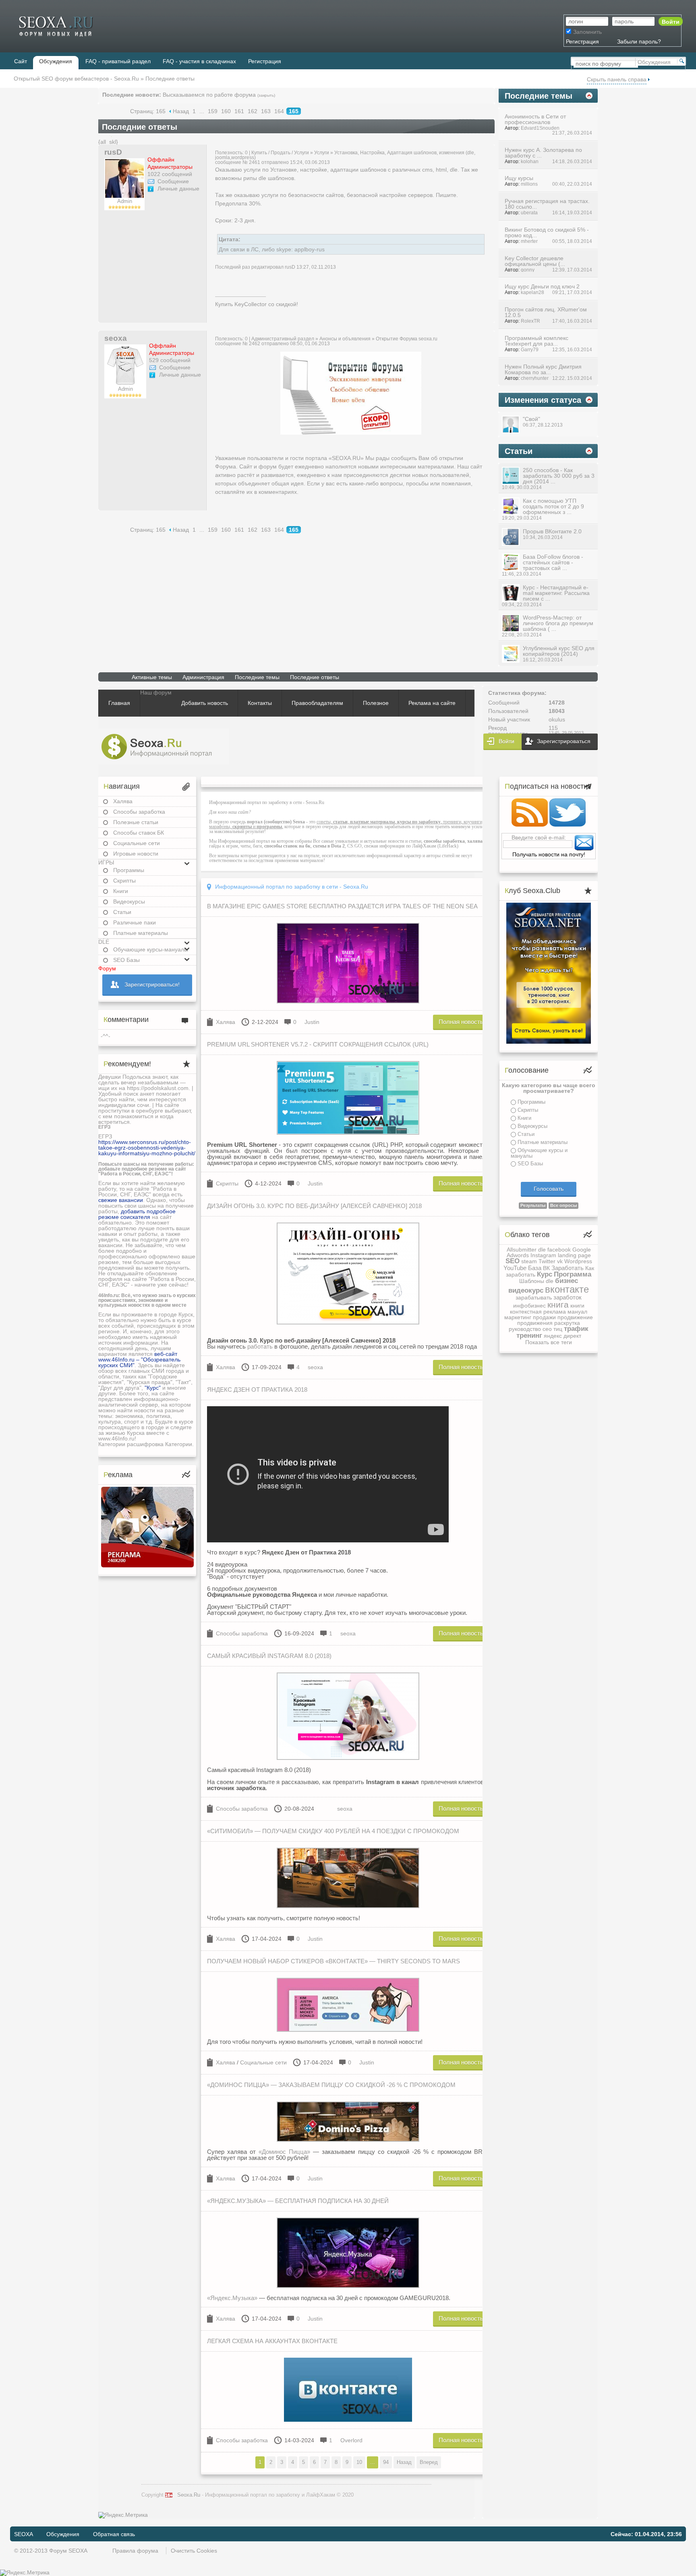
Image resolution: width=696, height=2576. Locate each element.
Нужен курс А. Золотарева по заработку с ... (543, 153)
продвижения (535, 1323)
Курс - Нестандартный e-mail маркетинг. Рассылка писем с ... (556, 593)
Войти (506, 741)
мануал (577, 1312)
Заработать (568, 1268)
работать (260, 1346)
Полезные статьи (136, 822)
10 (359, 2462)
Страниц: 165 (148, 111)
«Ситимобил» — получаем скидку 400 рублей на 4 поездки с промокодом (333, 1831)
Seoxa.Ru (189, 2495)
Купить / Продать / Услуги (280, 153)
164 (279, 111)
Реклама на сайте (432, 703)
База (535, 1268)
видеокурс (526, 1290)
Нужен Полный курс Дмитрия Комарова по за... (543, 369)
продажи (544, 1317)
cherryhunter (535, 378)
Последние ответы (315, 677)
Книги (121, 891)
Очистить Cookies (194, 2551)
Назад (181, 111)
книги (577, 1306)
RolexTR (530, 321)
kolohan (530, 161)
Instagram (543, 1255)
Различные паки (135, 922)
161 (239, 111)
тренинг (529, 1336)
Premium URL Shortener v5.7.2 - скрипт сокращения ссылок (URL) (318, 1044)
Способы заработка (139, 812)
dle (542, 1250)
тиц (558, 1329)
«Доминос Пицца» (284, 2152)
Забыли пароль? (639, 41)
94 (386, 2462)
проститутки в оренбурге (131, 1111)
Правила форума (135, 2551)
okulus (557, 719)
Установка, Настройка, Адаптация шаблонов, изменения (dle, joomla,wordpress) (345, 155)
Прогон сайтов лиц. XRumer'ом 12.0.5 (546, 312)
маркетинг (518, 1317)
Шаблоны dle (536, 1281)
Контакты (260, 703)
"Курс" (153, 1388)
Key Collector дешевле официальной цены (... (535, 261)
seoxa (116, 338)
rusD (113, 152)
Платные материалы (141, 933)
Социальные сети (137, 843)
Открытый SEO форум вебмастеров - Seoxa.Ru (76, 79)
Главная (119, 703)
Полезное (376, 703)
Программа (573, 1274)
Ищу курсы (519, 178)
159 (213, 111)
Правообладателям (317, 703)
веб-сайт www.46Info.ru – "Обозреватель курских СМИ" (139, 1359)
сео (547, 1329)
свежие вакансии (121, 1200)
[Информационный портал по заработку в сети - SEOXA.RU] (164, 747)
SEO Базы (530, 1164)
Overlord (351, 2440)
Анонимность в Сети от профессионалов (535, 119)
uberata (529, 212)
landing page (574, 1255)
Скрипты (124, 881)
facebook (559, 1250)
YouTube (515, 1268)
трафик (576, 1329)
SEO (513, 1261)
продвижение (575, 1317)
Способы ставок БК (139, 833)
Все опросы (563, 1205)
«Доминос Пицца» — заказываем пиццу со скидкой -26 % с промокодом (331, 2085)
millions (529, 184)
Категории (112, 1444)
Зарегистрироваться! (152, 984)
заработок (568, 1297)
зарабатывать (534, 1297)
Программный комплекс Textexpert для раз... (536, 341)
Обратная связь (114, 2534)
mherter (529, 241)
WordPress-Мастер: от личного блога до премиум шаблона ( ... (558, 623)
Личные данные (178, 189)
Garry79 (530, 349)
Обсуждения (63, 2534)
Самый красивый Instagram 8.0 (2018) (269, 1656)
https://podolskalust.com (158, 1088)
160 (226, 111)
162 (253, 111)
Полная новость (461, 1022)
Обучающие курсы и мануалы (539, 1153)
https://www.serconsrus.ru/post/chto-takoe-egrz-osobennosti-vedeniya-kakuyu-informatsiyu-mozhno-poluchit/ (147, 1148)
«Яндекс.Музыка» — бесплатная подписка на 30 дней (298, 2201)
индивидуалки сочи (124, 1105)
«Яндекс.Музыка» (232, 2298)
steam (529, 1261)
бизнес (567, 1281)
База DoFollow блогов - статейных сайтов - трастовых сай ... (553, 562)
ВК (546, 1268)
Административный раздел (283, 339)
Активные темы (152, 677)
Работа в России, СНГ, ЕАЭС (135, 1174)
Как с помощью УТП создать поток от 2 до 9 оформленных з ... (553, 506)
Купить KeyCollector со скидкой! (257, 304)
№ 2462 (251, 344)
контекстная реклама (538, 1312)
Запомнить (587, 32)
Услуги (322, 153)
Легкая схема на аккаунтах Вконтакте (272, 2341)
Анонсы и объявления (345, 339)
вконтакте (567, 1289)
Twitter (547, 1261)
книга (558, 1305)
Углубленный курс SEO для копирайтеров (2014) (559, 651)
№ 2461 (251, 162)
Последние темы (257, 677)
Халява (123, 801)
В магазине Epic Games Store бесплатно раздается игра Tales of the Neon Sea (342, 906)
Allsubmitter (522, 1250)
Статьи (122, 912)
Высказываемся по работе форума (209, 95)
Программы (129, 870)
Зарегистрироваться (564, 741)
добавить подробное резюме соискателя (137, 1214)
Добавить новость (205, 703)
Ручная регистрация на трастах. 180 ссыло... (547, 204)
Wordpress (578, 1261)
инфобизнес (529, 1306)
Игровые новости (136, 854)
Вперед (429, 2462)
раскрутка (567, 1323)
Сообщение (173, 181)
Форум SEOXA (68, 2551)
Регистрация (582, 41)
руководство (525, 1329)
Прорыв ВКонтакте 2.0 (552, 531)
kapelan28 (532, 292)
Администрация (203, 677)
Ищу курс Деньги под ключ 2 (542, 286)
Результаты (533, 1205)
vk (560, 1261)
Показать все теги (549, 1342)
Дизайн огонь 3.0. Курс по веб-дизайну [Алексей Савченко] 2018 (314, 1206)
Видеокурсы (129, 901)
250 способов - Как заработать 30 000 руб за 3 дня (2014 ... (559, 476)
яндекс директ (562, 1336)
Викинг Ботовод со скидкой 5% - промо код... (547, 232)
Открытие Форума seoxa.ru (407, 339)
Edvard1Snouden (540, 128)
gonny (528, 270)
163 (266, 111)
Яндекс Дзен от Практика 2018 (257, 1390)
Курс (545, 1274)
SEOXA (23, 2534)
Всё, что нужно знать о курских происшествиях (147, 1298)
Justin (312, 1022)
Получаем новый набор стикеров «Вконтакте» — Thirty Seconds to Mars (333, 1961)
